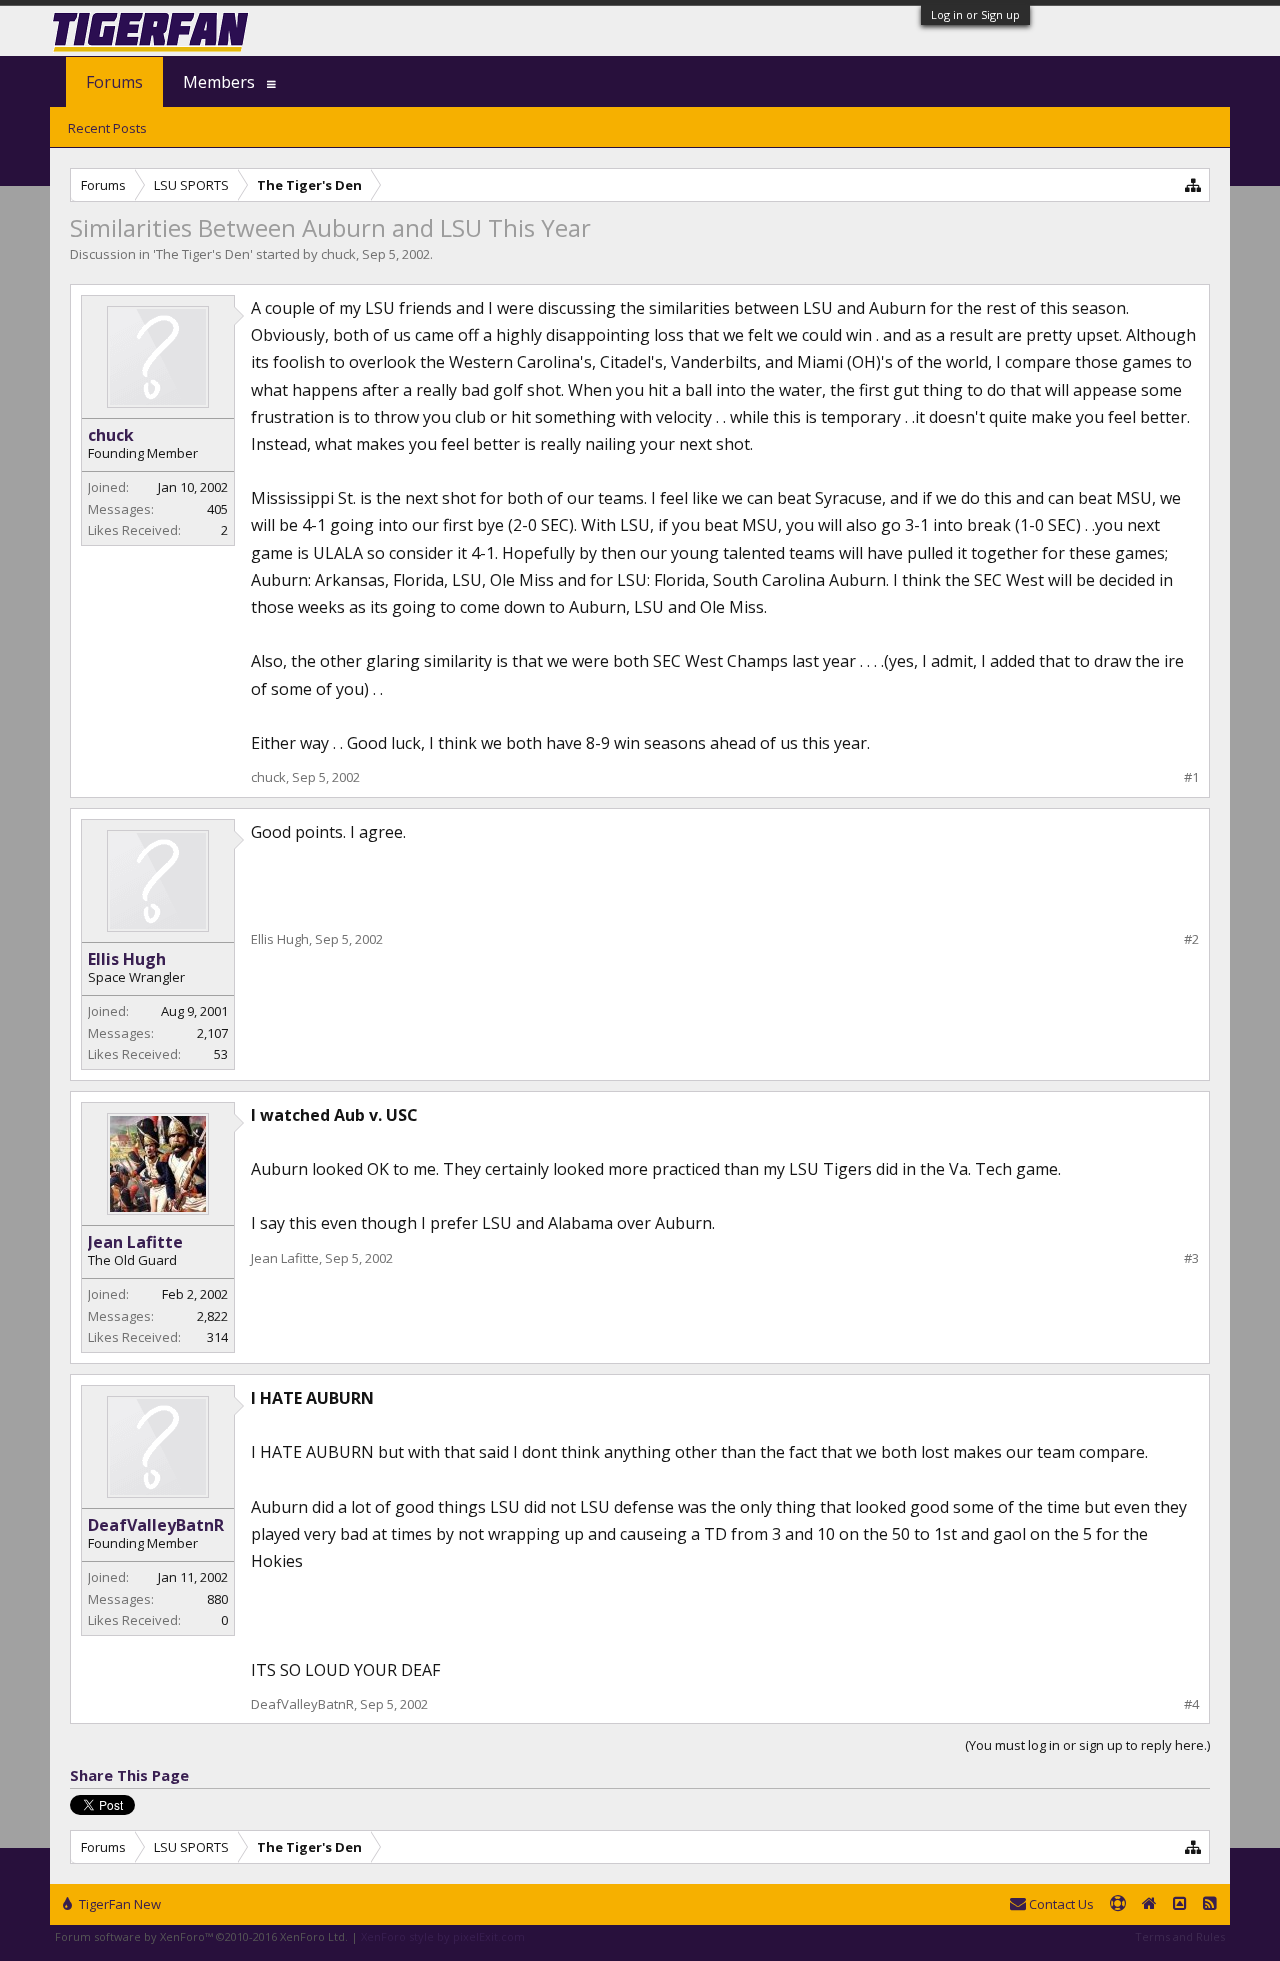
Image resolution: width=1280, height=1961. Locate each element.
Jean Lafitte (135, 1242)
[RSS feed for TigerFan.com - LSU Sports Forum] (1210, 1905)
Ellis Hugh (127, 959)
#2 (1191, 939)
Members (219, 82)
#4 (1191, 1704)
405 (217, 509)
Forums (114, 82)
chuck (338, 254)
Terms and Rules (1180, 1936)
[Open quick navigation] (1193, 184)
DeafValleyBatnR (156, 1525)
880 (217, 1599)
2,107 (212, 1033)
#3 (1191, 1258)
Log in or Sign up (975, 14)
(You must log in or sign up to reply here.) (1087, 1745)
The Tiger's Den (203, 254)
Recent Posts (107, 128)
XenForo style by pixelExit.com (443, 1936)
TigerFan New (118, 1904)
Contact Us (1060, 1904)
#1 (1191, 777)
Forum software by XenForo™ (201, 1936)
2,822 (212, 1316)
